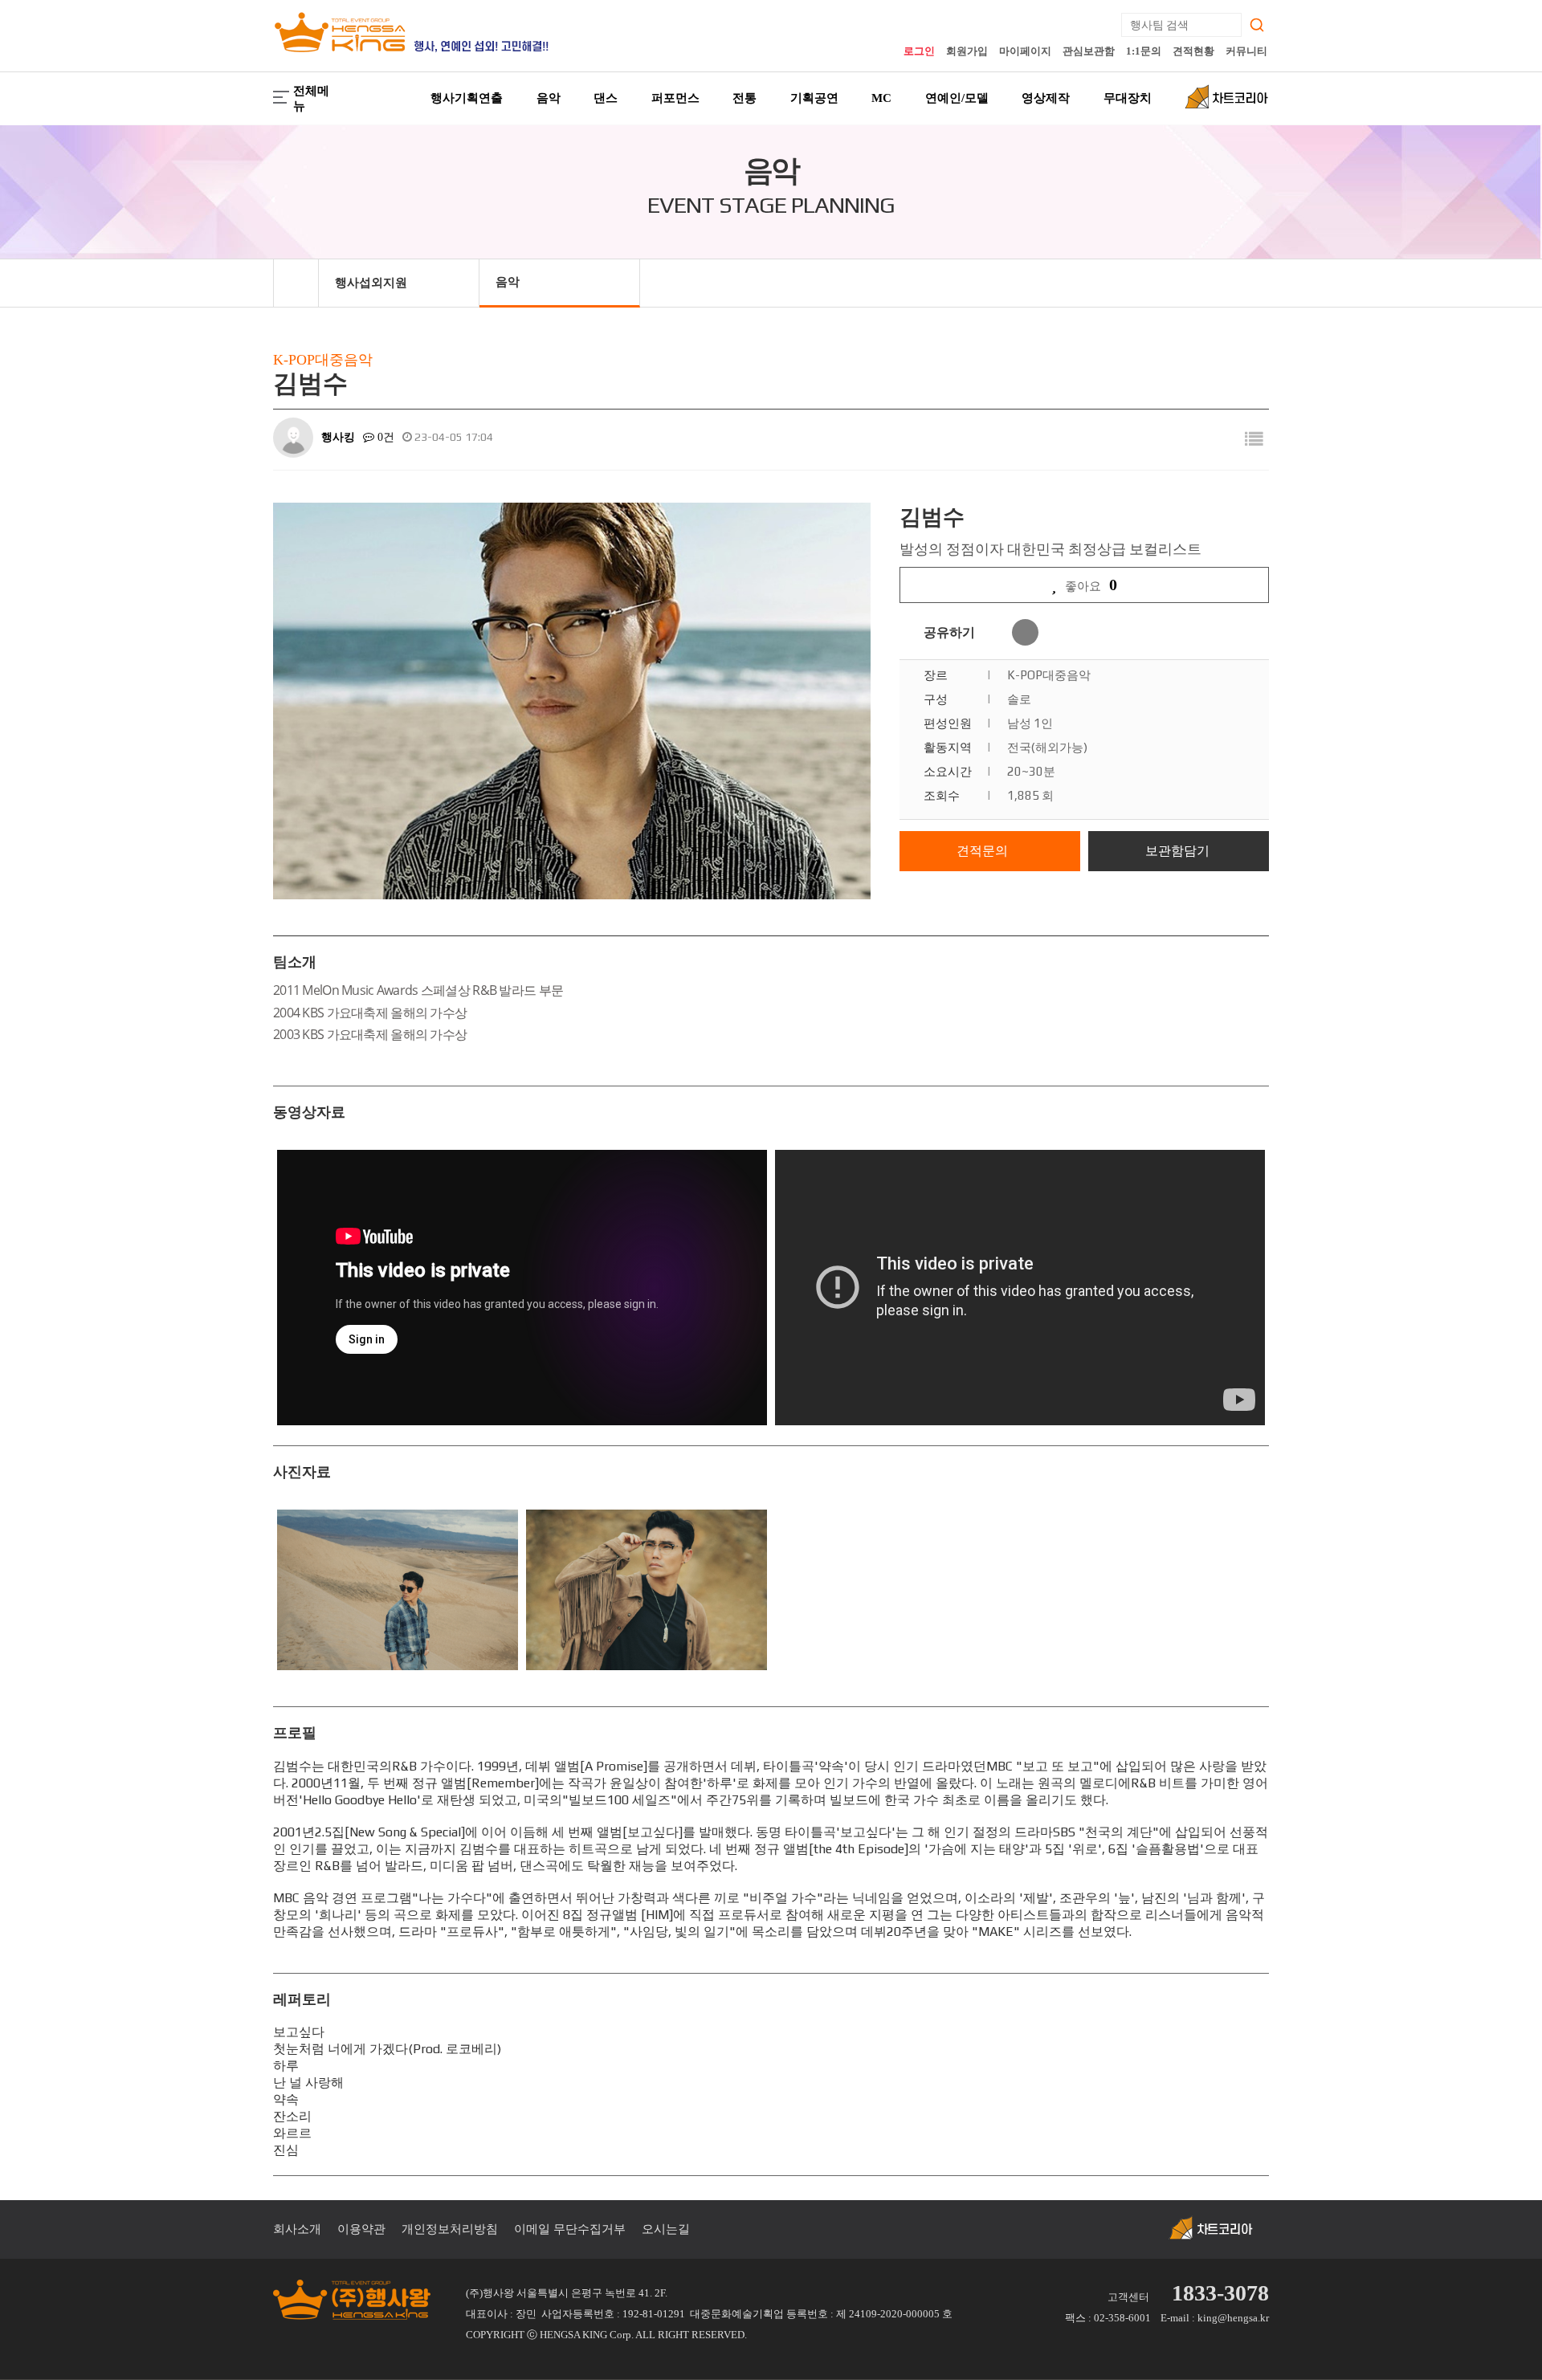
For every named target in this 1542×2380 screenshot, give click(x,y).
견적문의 (982, 851)
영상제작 (1046, 98)
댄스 (606, 98)
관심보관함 (1089, 51)
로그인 (919, 51)
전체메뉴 (311, 98)
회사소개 (297, 2229)
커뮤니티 (1246, 51)
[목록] (1254, 440)
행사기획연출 (467, 98)
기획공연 (814, 98)
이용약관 (361, 2229)
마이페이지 (1025, 51)
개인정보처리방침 (450, 2229)
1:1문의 (1144, 51)
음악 (549, 98)
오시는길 (666, 2229)
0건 (384, 437)
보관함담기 (1177, 851)
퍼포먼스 (675, 98)
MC (881, 98)
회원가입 (967, 51)
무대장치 (1128, 98)
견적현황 (1193, 51)
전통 (744, 98)
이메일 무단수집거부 (570, 2229)
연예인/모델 (957, 98)
